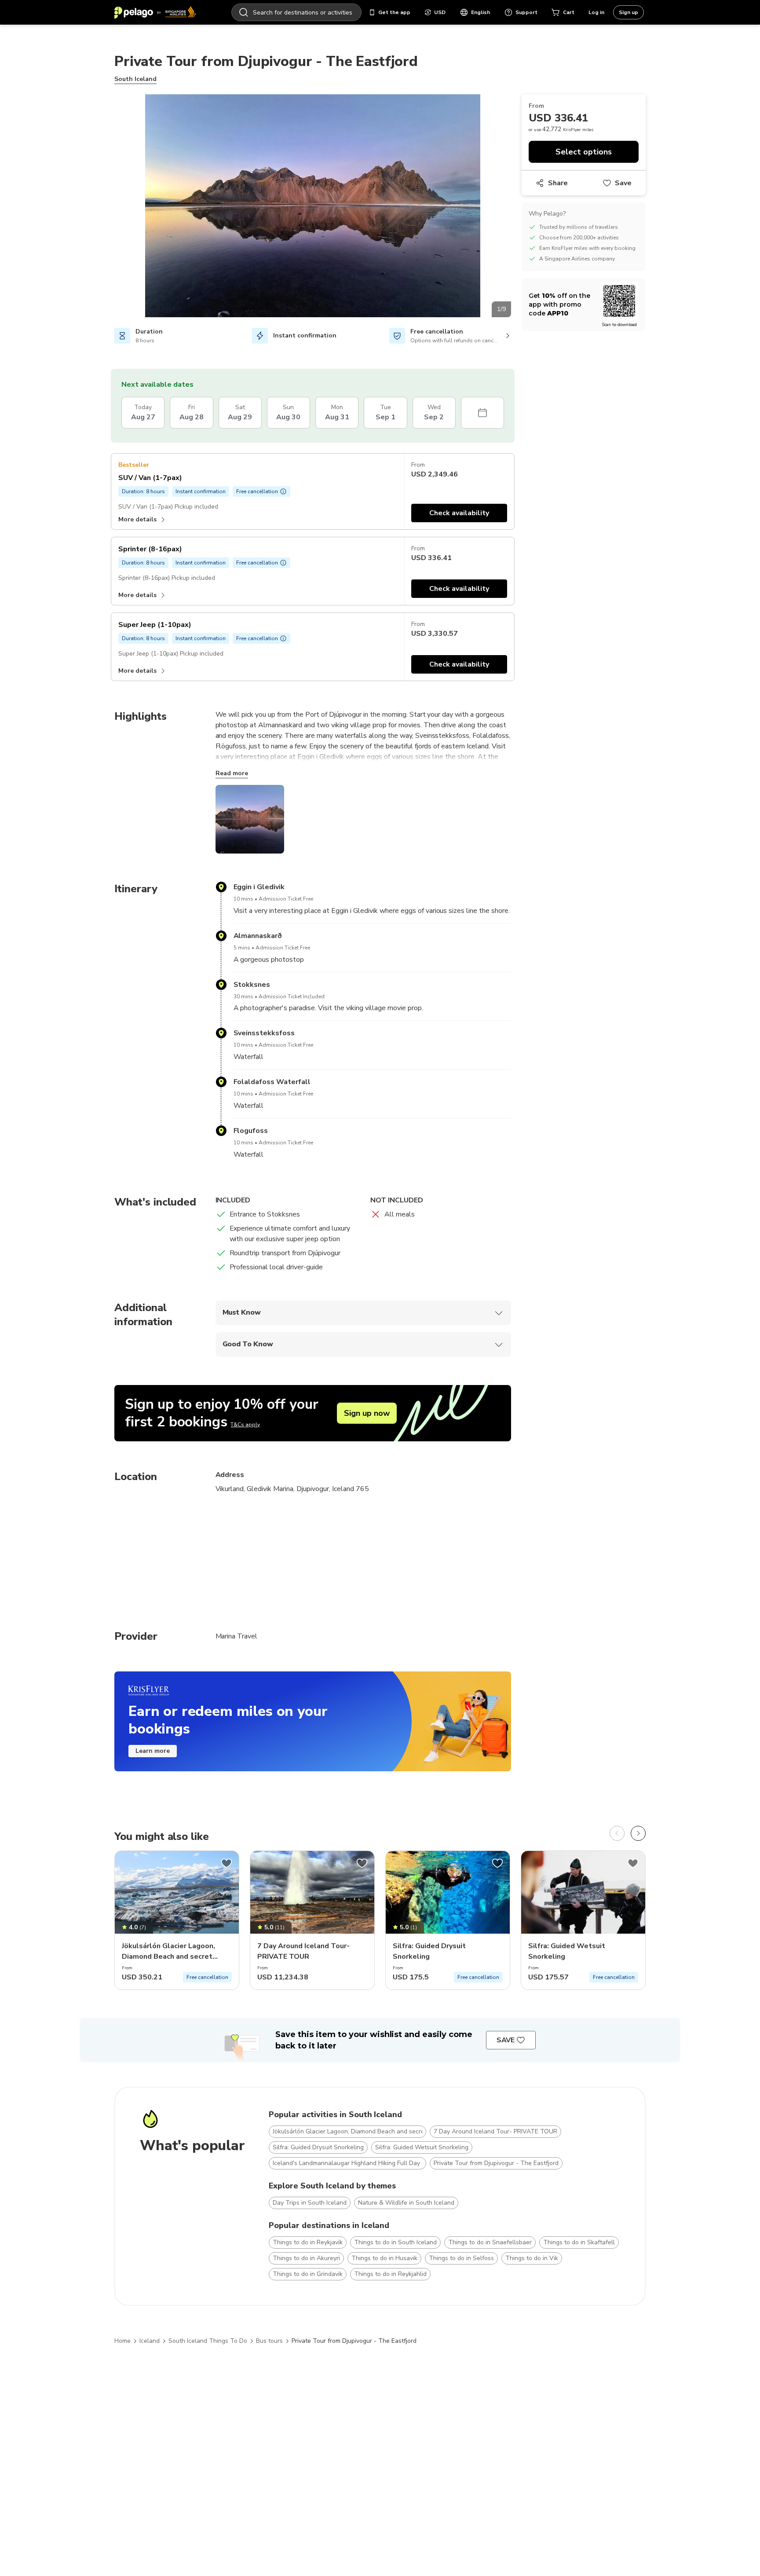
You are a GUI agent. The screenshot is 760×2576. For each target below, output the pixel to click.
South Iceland (135, 79)
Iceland (150, 2341)
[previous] (617, 1833)
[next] (638, 1833)
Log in (596, 12)
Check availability (459, 513)
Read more (232, 773)
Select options (584, 152)
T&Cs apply (245, 1425)
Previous (108, 207)
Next (518, 207)
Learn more (153, 1751)
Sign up (628, 12)
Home (122, 2341)
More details (137, 519)
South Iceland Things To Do (208, 2341)
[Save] (227, 1863)
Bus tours (269, 2341)
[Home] (155, 12)
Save (623, 183)
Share (558, 183)
